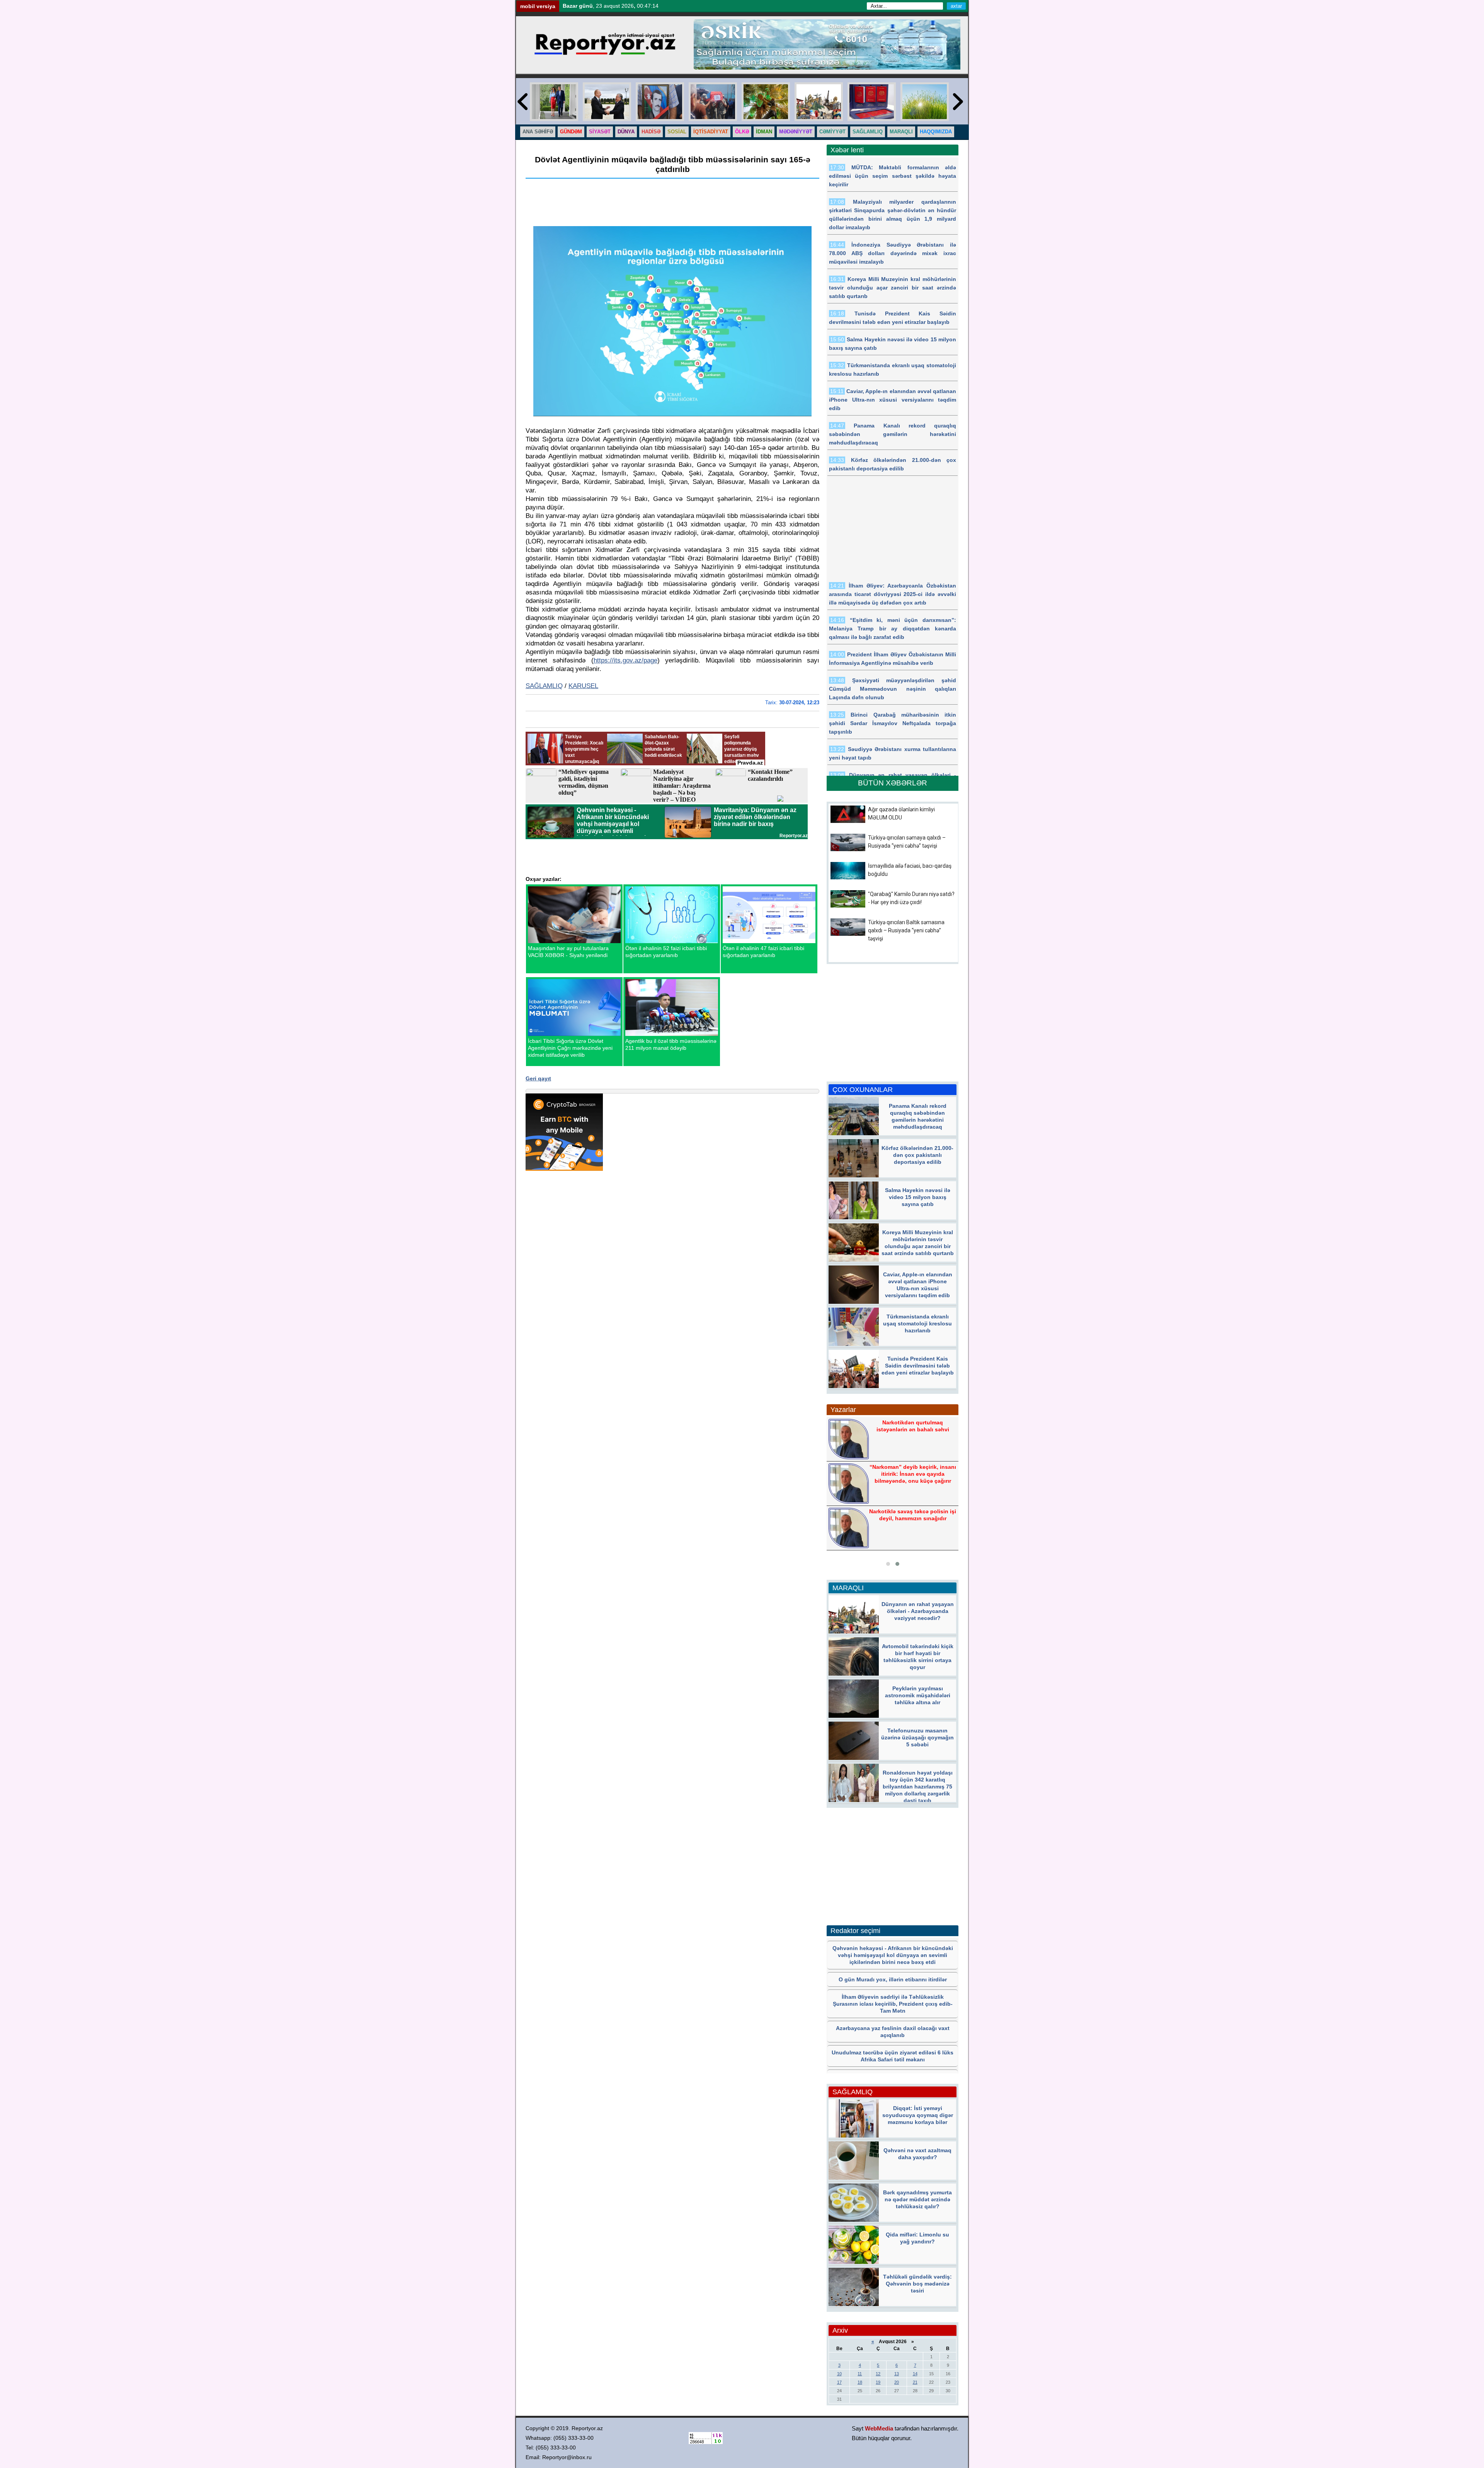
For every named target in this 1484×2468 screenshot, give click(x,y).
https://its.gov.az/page (625, 660)
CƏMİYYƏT (832, 132)
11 (860, 2374)
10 (839, 2374)
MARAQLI (901, 132)
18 (860, 2382)
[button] (888, 1564)
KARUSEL (583, 686)
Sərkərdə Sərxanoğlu (912, 1473)
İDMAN (764, 132)
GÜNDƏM (571, 132)
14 (915, 2374)
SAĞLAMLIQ (868, 132)
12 (878, 2374)
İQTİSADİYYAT (711, 132)
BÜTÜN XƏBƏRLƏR (893, 783)
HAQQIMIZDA (936, 132)
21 (915, 2382)
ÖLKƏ (742, 132)
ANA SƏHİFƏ (538, 132)
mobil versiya (538, 6)
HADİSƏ (651, 132)
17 (839, 2382)
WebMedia (879, 2428)
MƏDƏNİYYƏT (796, 132)
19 (878, 2382)
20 (897, 2382)
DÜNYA (626, 132)
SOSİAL (677, 132)
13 (897, 2374)
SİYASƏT (600, 132)
